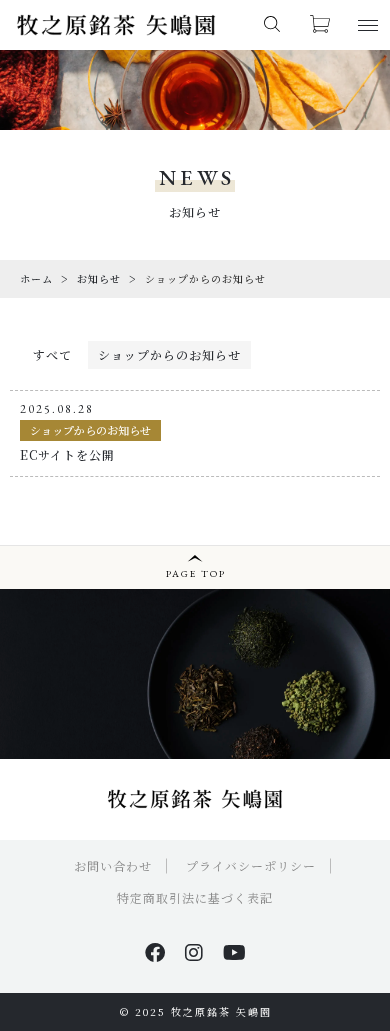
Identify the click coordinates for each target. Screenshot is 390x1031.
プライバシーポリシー (251, 865)
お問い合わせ (113, 865)
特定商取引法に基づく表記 (195, 897)
